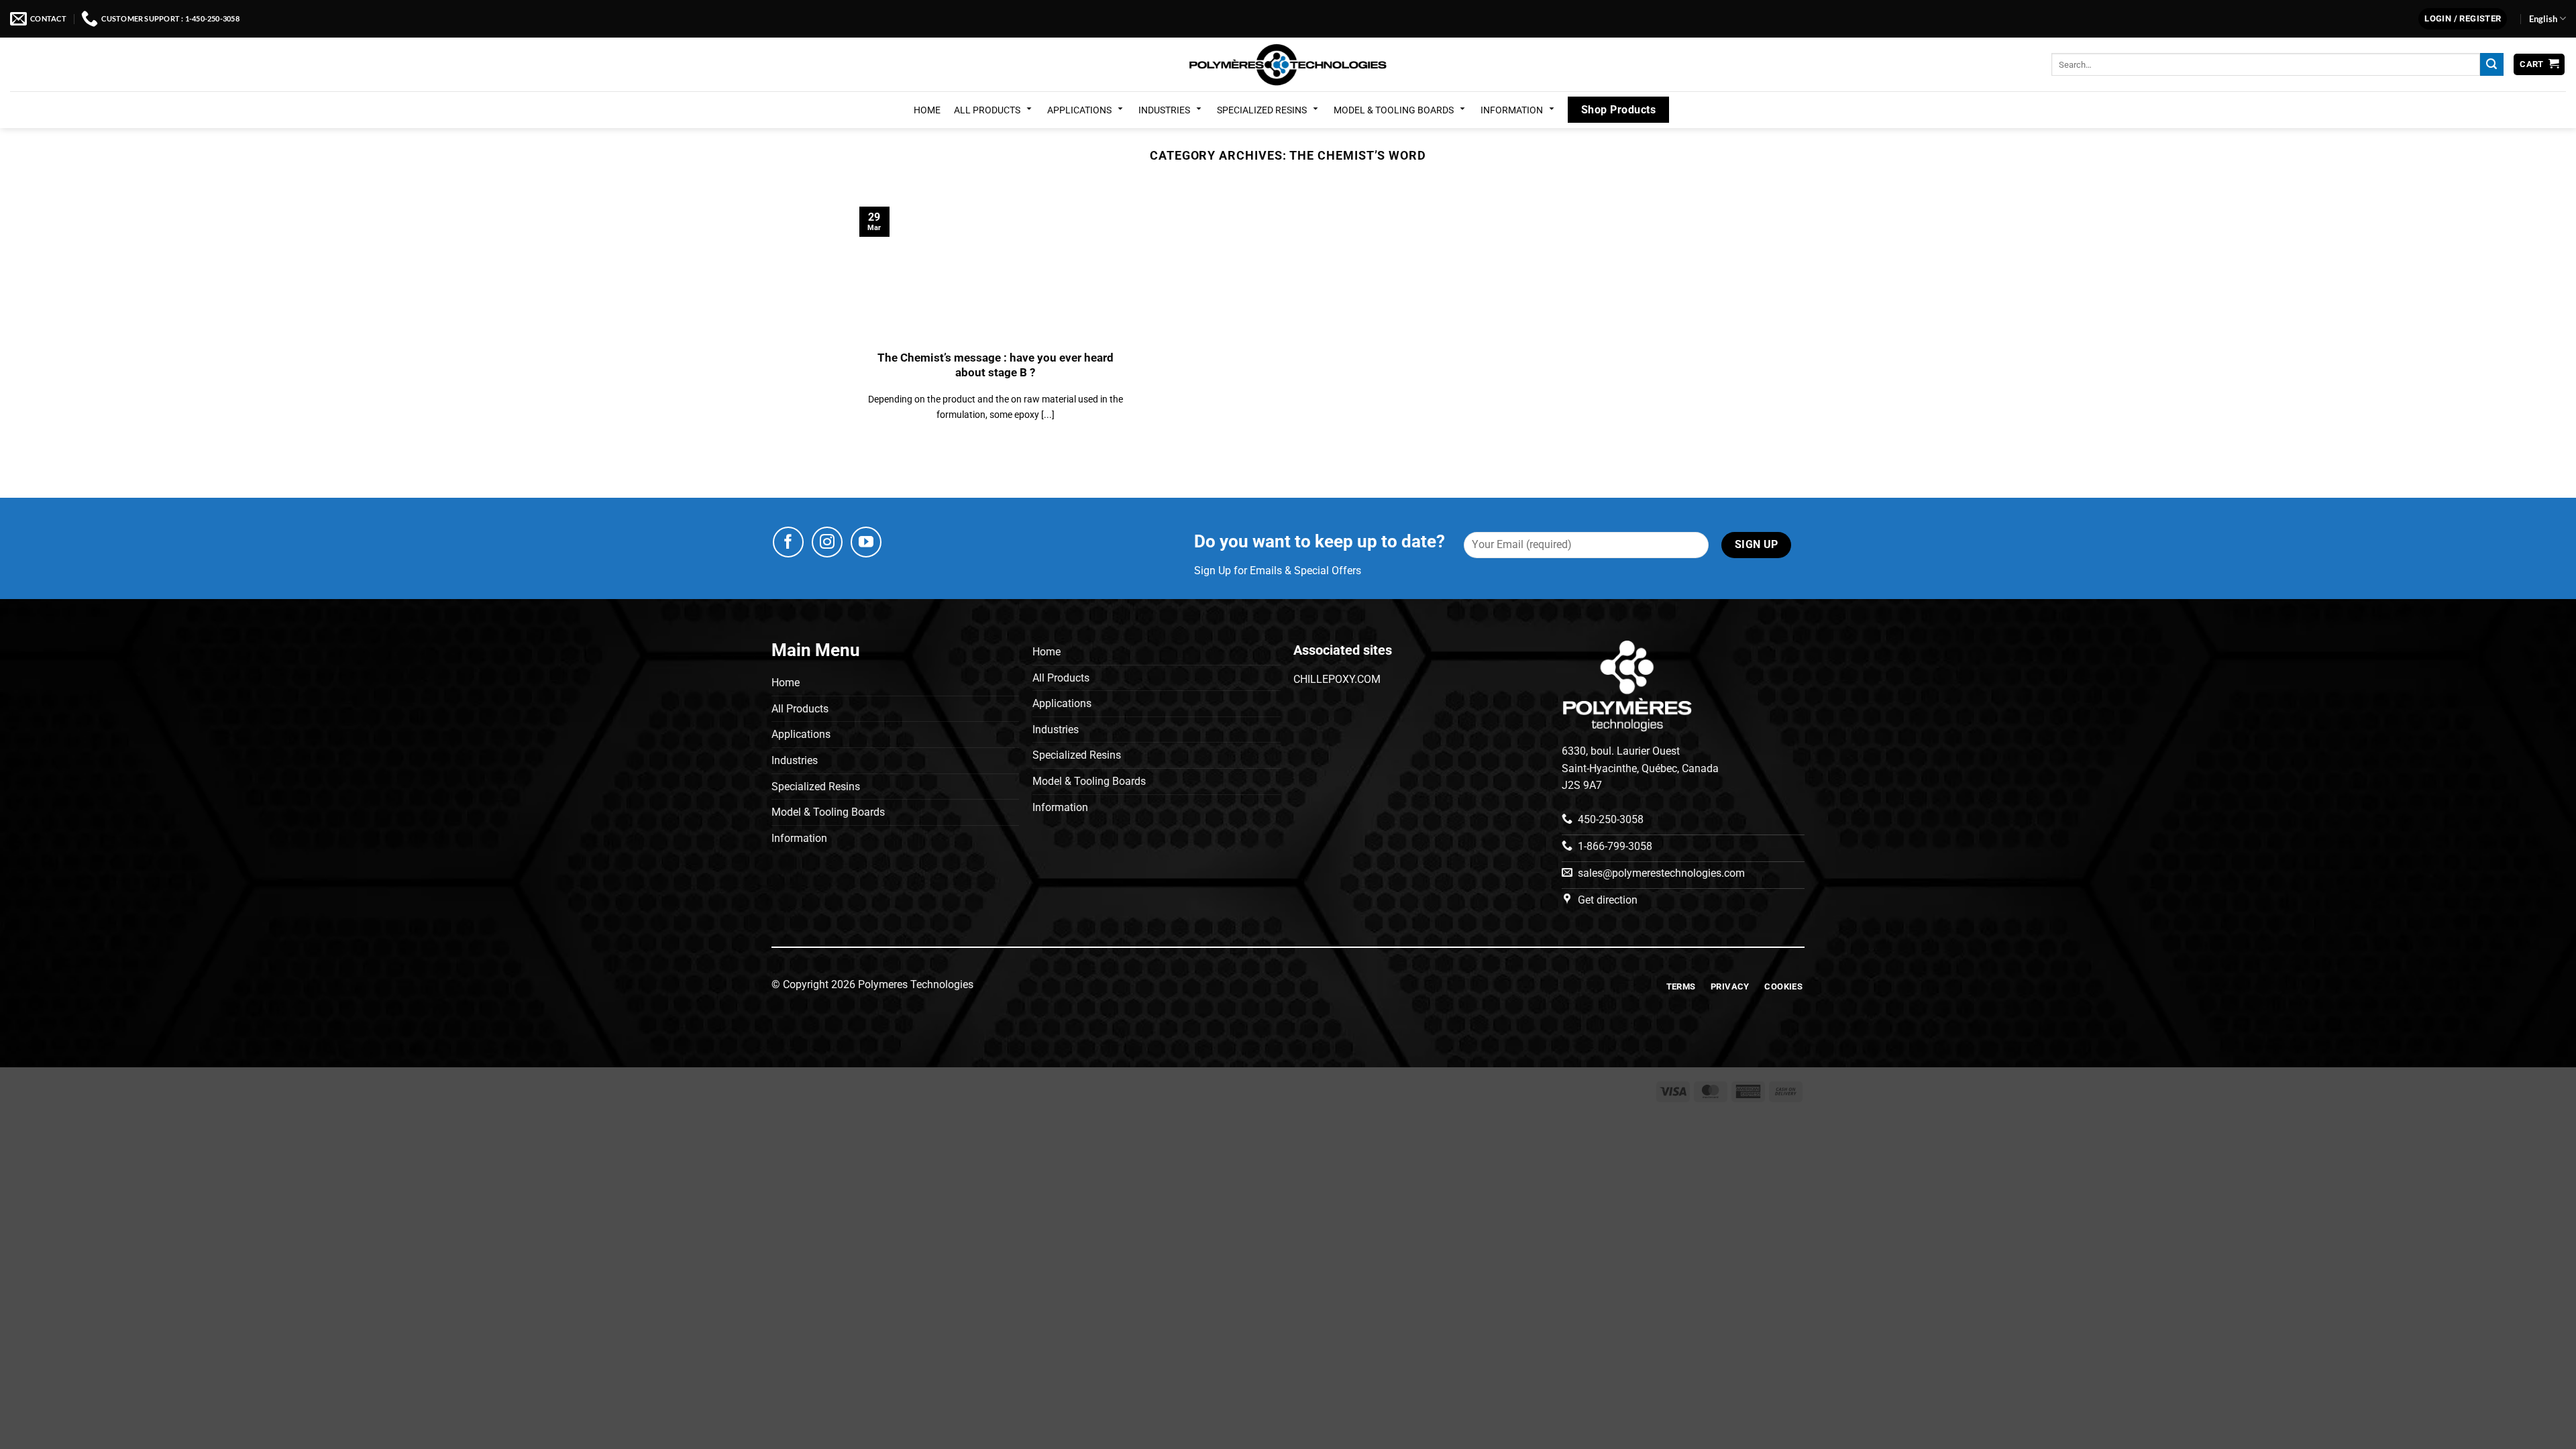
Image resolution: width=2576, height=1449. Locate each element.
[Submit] (2491, 64)
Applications (1079, 110)
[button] (2463, 19)
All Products (987, 110)
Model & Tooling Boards (1394, 110)
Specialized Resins (1262, 110)
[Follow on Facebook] (788, 542)
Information (1512, 110)
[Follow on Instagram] (827, 542)
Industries (1164, 110)
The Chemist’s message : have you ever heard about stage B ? (996, 365)
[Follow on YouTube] (866, 542)
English (2543, 19)
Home (927, 110)
